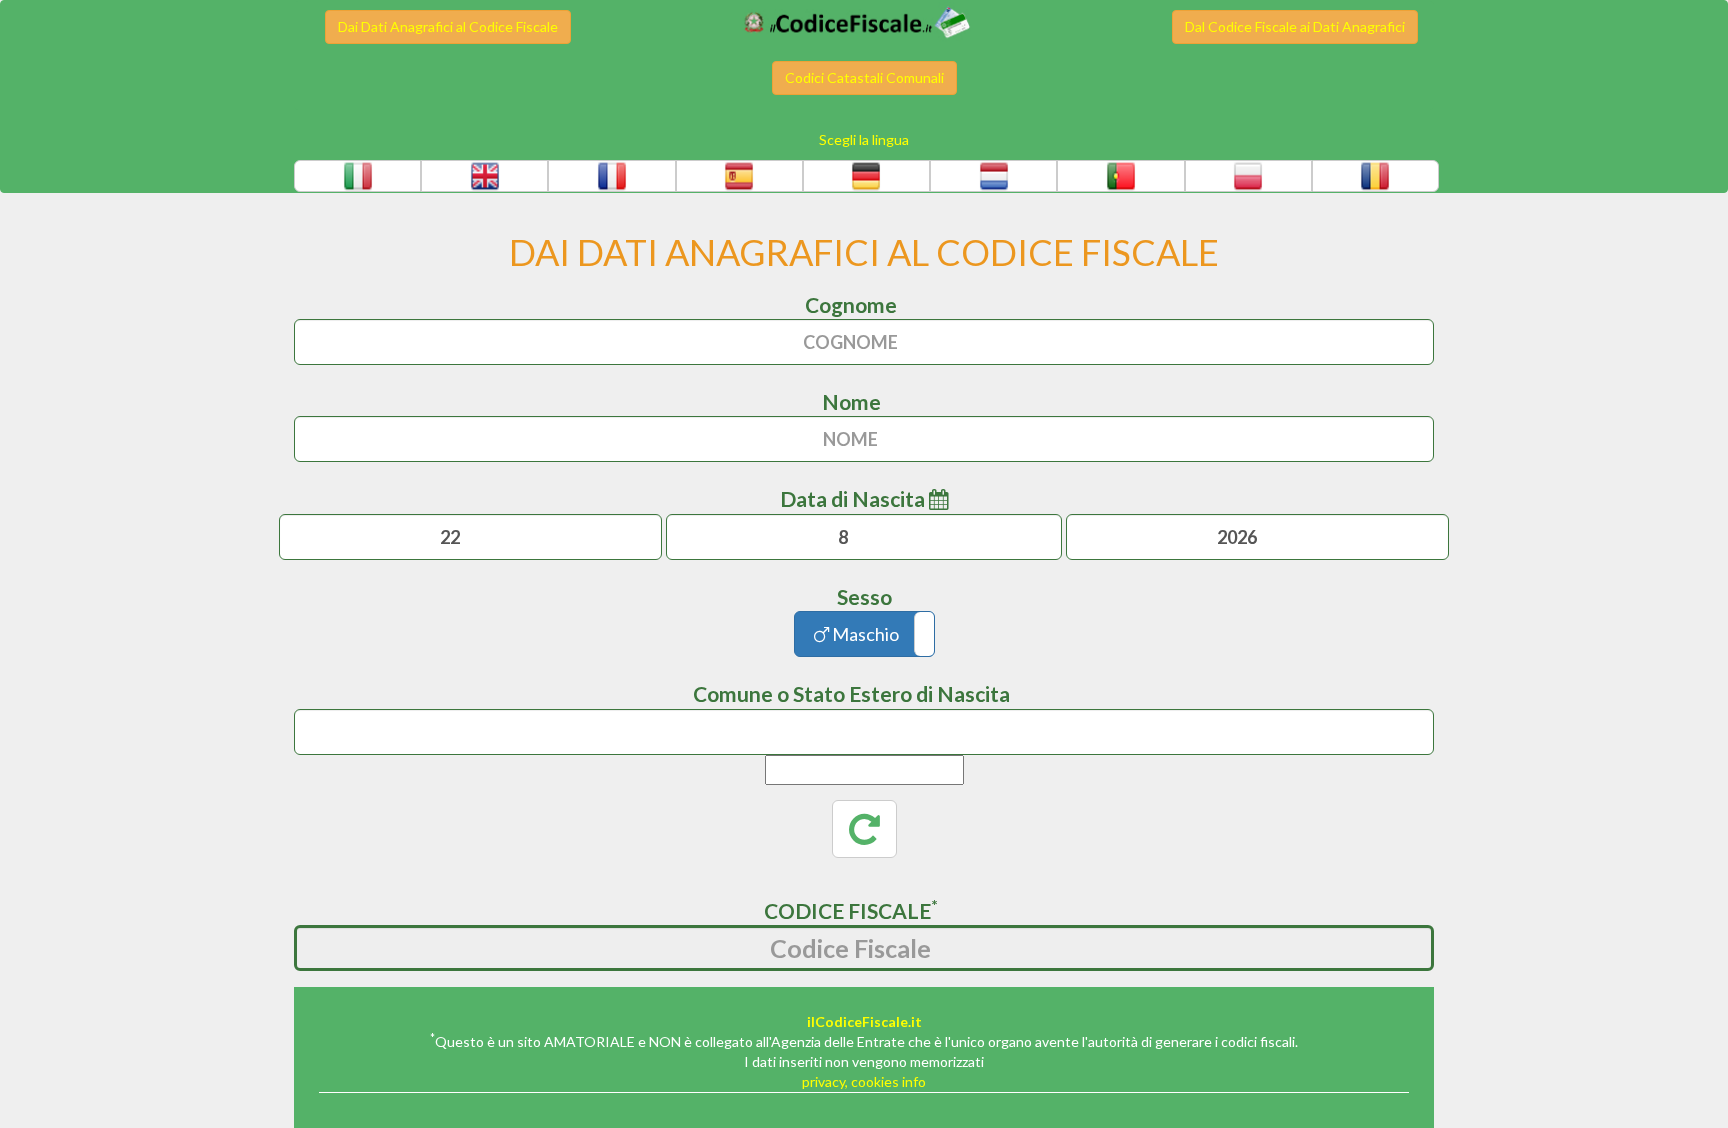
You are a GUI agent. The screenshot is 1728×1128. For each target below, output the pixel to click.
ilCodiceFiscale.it (864, 1021)
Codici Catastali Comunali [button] (864, 77)
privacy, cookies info (864, 1081)
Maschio (864, 634)
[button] (357, 176)
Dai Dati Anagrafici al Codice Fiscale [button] (448, 26)
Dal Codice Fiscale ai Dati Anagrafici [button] (1295, 26)
